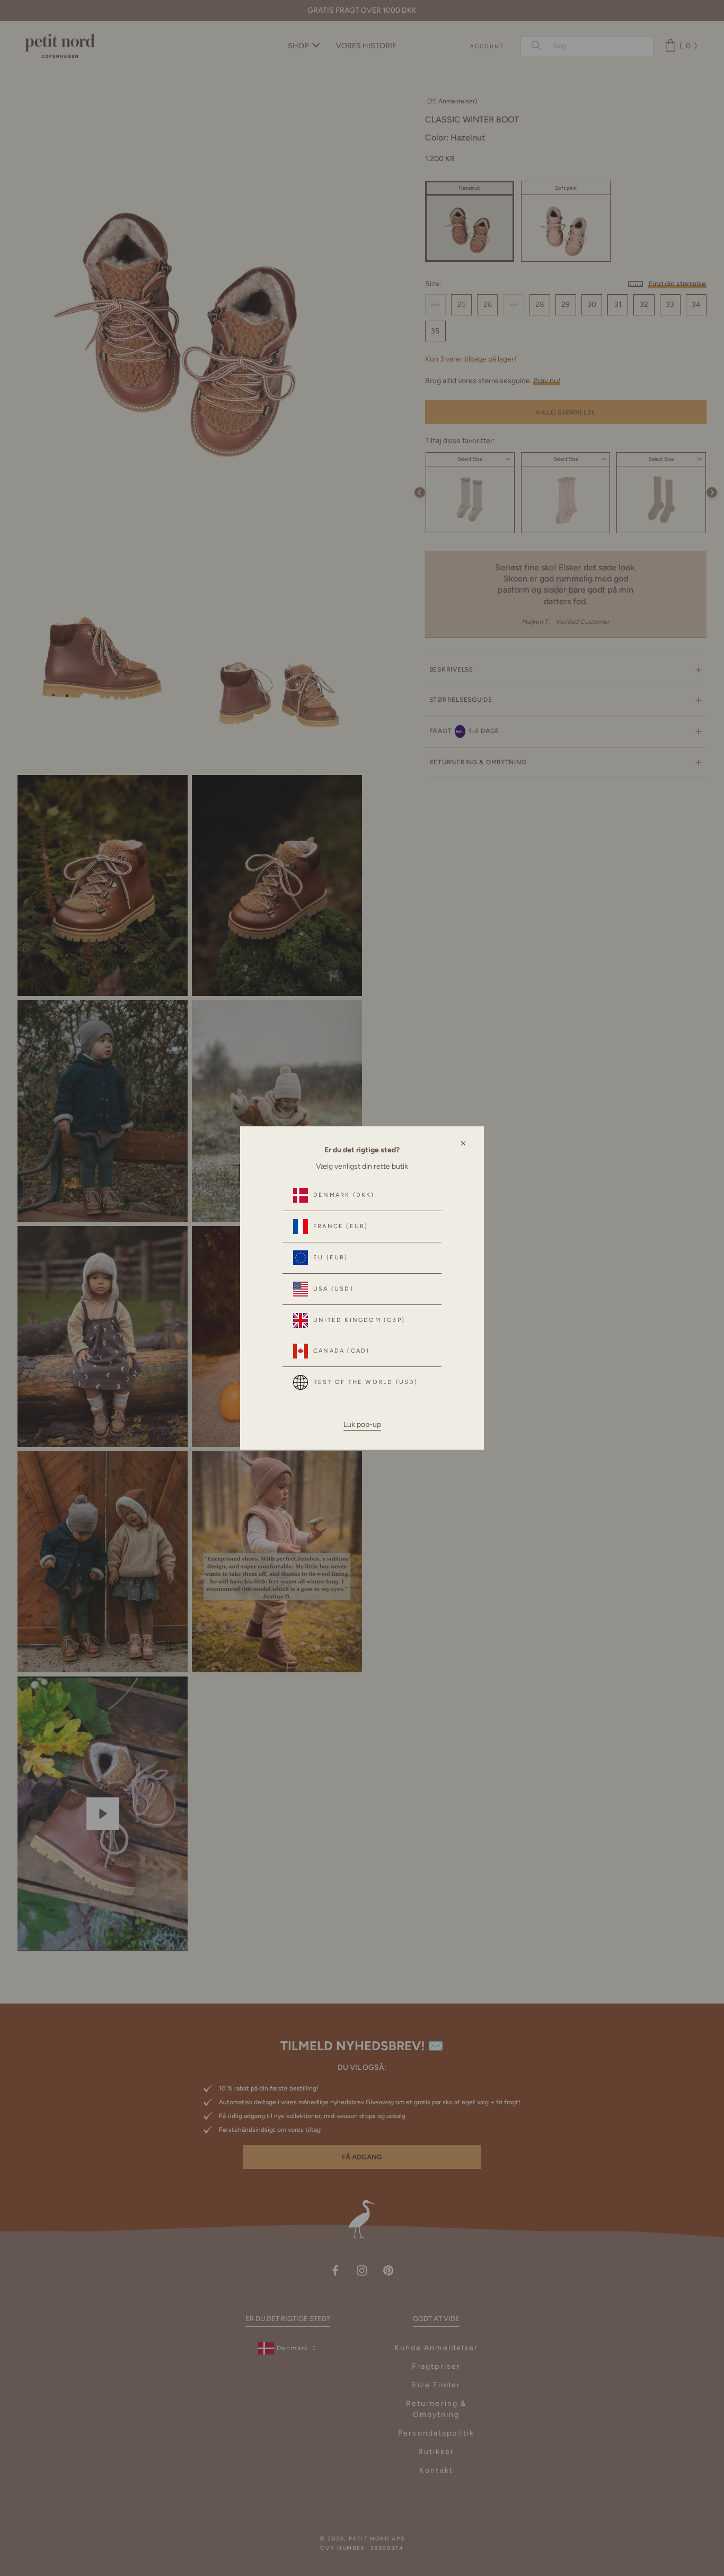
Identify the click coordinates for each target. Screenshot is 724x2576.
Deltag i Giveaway (589, 2529)
